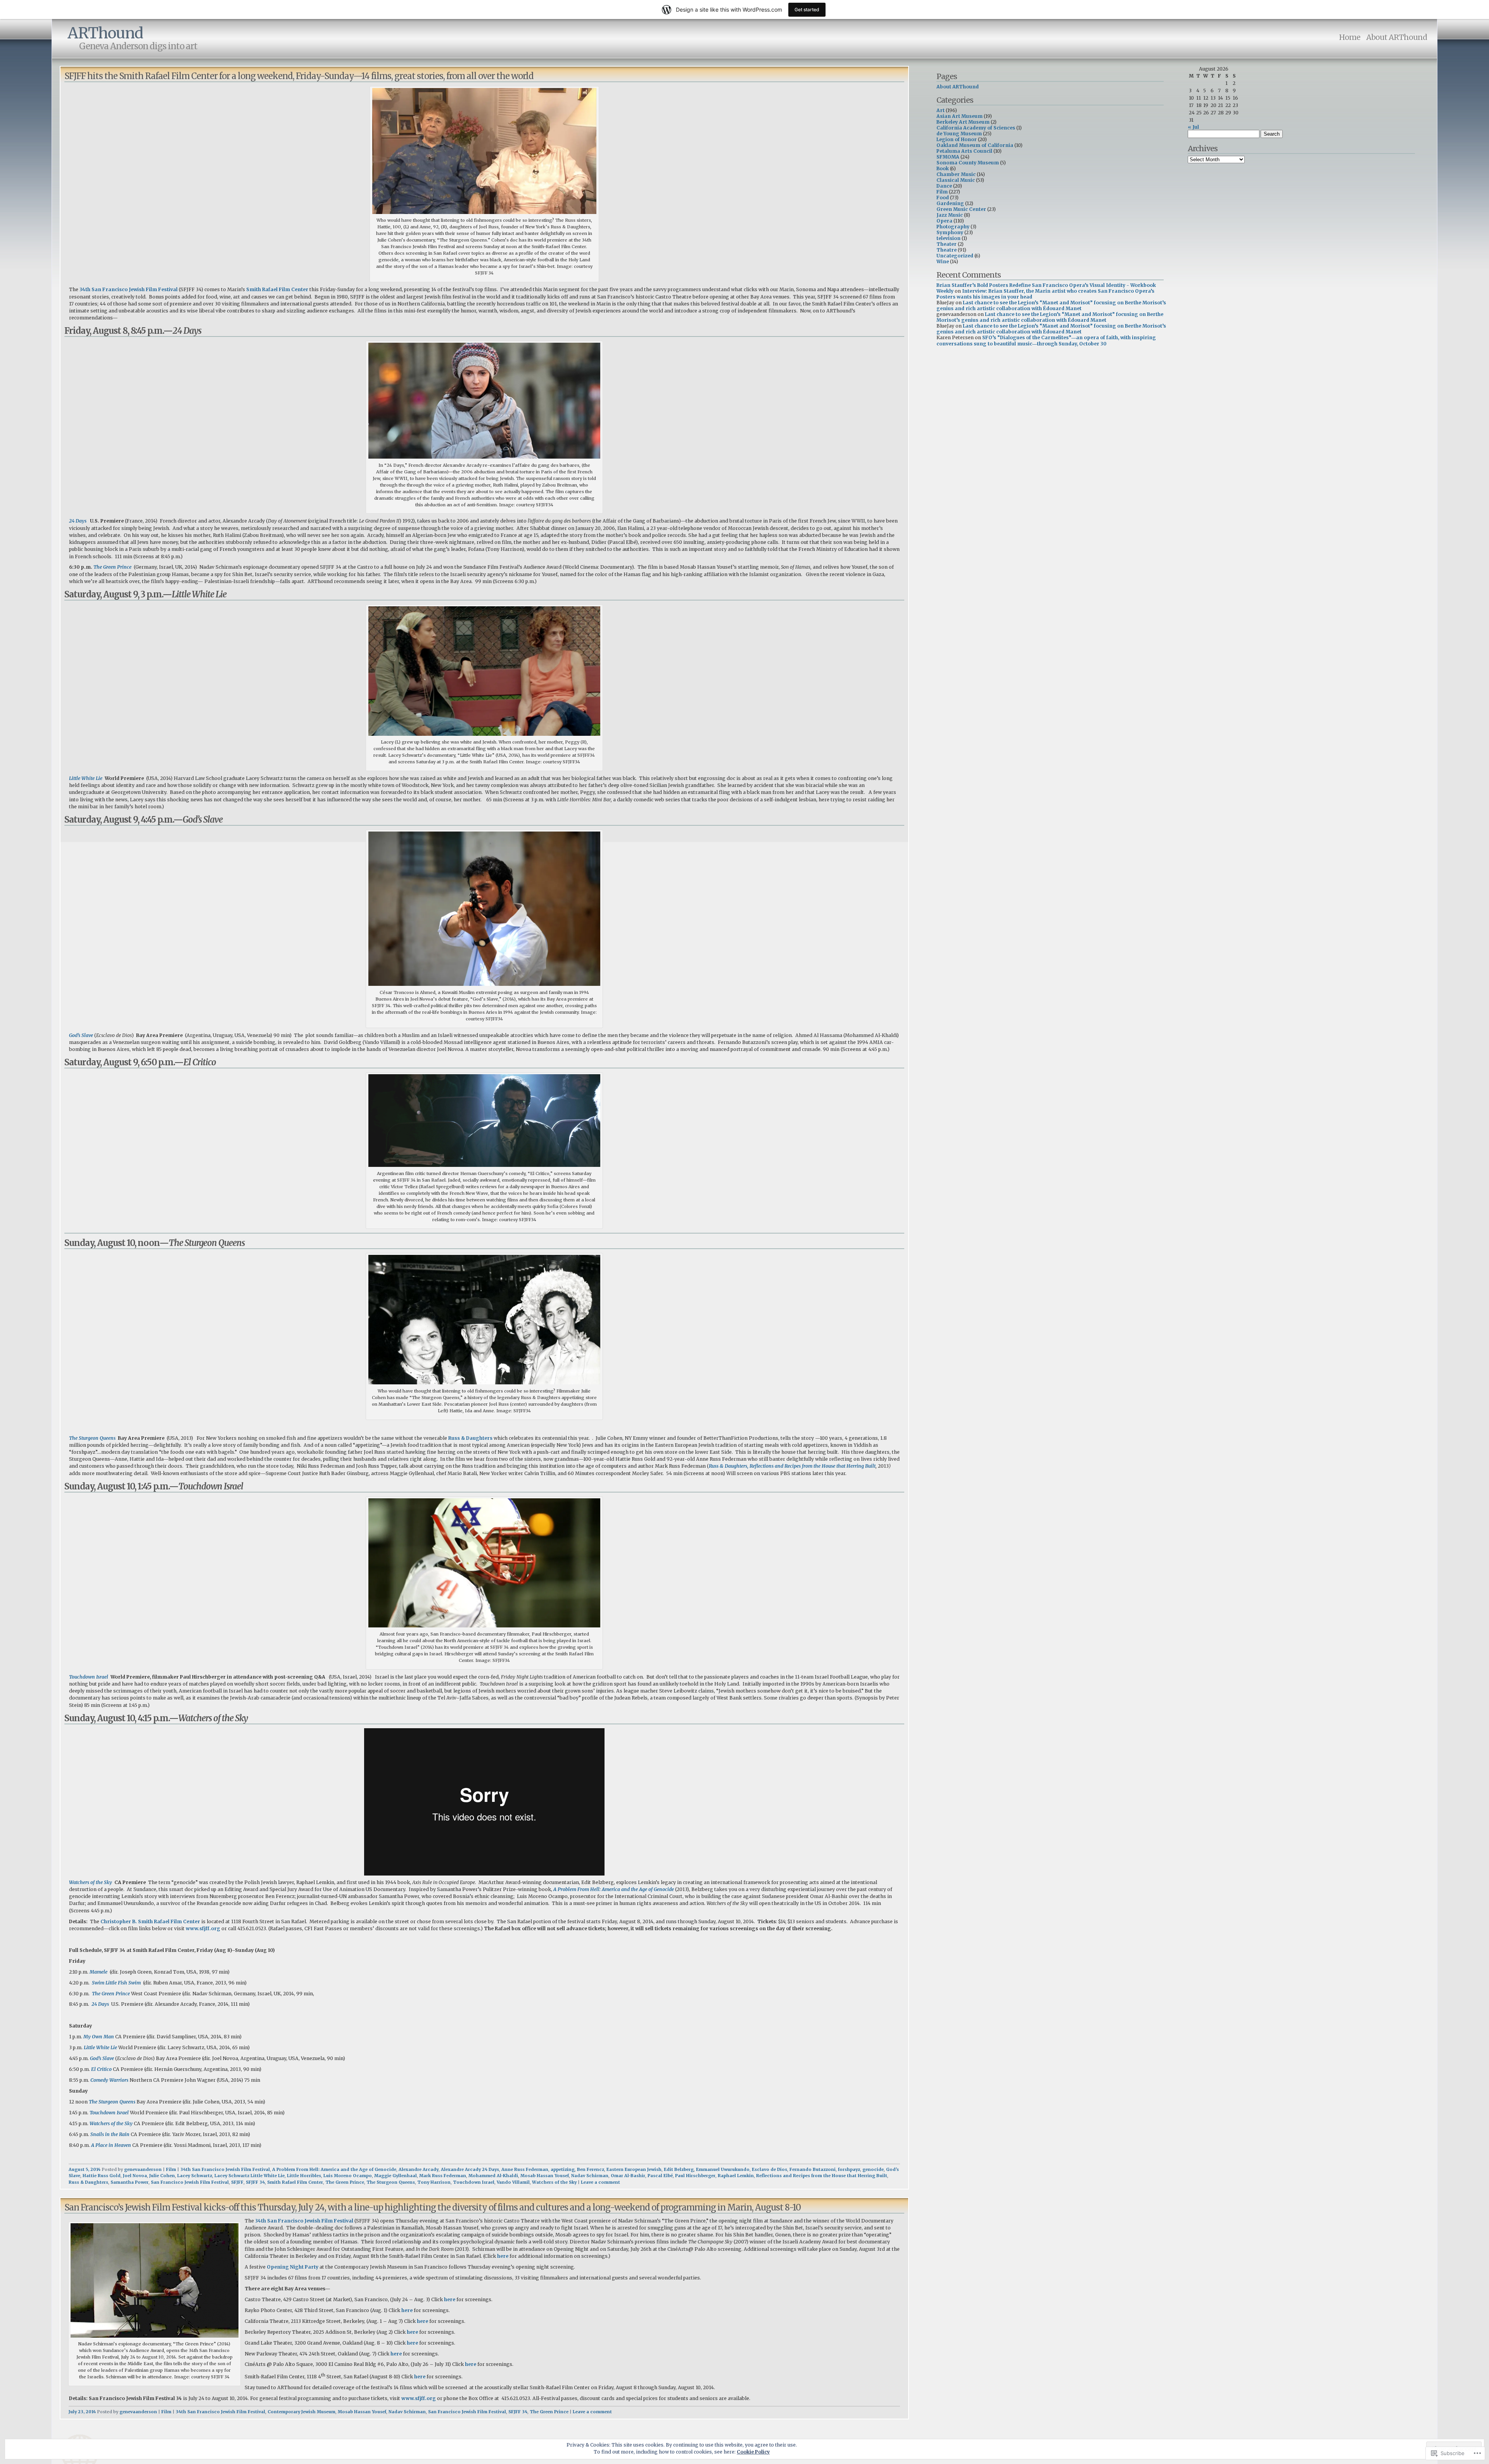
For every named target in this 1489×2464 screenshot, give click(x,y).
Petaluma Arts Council (964, 151)
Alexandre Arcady (419, 2169)
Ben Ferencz (591, 2169)
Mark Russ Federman (443, 2176)
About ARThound (1397, 37)
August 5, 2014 (85, 2169)
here (503, 2256)
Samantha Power (130, 2182)
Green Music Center (961, 209)
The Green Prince (112, 567)
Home (1350, 37)
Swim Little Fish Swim (116, 1983)
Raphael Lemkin (736, 2176)
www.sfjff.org (203, 1928)
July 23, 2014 (82, 2412)
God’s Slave (81, 1035)
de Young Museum (959, 134)
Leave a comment (600, 2182)
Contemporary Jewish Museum (301, 2412)
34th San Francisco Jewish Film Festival (129, 289)
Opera (944, 221)
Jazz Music (950, 215)
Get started (807, 9)
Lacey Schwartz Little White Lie (250, 2176)
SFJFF (237, 2182)
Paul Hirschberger (695, 2176)
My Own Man (99, 2037)
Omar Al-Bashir (628, 2176)
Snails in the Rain (110, 2134)
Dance (944, 186)
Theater (947, 244)
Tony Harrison (434, 2182)
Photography (953, 227)
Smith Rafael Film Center (277, 289)
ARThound (105, 33)
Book (943, 168)
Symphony (950, 232)
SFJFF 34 (255, 2182)
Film (171, 2169)
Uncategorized (955, 256)
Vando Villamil (513, 2182)
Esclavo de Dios (770, 2169)
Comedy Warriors (109, 2080)
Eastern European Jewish (634, 2169)
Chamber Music (956, 174)
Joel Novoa (135, 2176)
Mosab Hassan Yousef (545, 2176)
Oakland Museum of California (975, 145)
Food (943, 198)
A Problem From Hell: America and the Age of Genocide (614, 1889)
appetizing (563, 2169)
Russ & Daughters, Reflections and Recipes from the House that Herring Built (792, 1466)
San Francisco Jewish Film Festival (190, 2182)
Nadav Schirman (590, 2176)
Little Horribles (304, 2176)
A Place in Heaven (111, 2145)
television (948, 238)
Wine (943, 261)
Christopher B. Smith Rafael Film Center (150, 1921)
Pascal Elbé (660, 2176)
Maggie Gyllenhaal (396, 2176)
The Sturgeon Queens (92, 1438)
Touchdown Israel (89, 1677)
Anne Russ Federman (525, 2169)
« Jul (1193, 127)
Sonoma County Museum (968, 163)
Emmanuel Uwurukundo (723, 2169)
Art (941, 110)
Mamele (98, 1972)
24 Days (78, 521)
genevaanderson (143, 2169)
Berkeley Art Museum (963, 122)
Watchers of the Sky (91, 1882)
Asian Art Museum (960, 116)
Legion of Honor (957, 139)
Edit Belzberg (679, 2169)
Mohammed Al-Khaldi (493, 2176)
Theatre (947, 250)
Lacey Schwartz (195, 2176)
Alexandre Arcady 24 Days (470, 2169)
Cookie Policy (753, 2452)
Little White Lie (86, 778)
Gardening (950, 203)
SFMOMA (948, 157)
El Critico (101, 2069)
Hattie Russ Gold (102, 2176)
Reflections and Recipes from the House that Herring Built (822, 2176)
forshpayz (849, 2169)
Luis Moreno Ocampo (348, 2176)
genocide (873, 2169)
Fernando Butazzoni (813, 2169)
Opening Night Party (293, 2267)
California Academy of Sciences (976, 128)
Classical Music (956, 180)
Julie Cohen (162, 2176)
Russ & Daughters (470, 1438)
